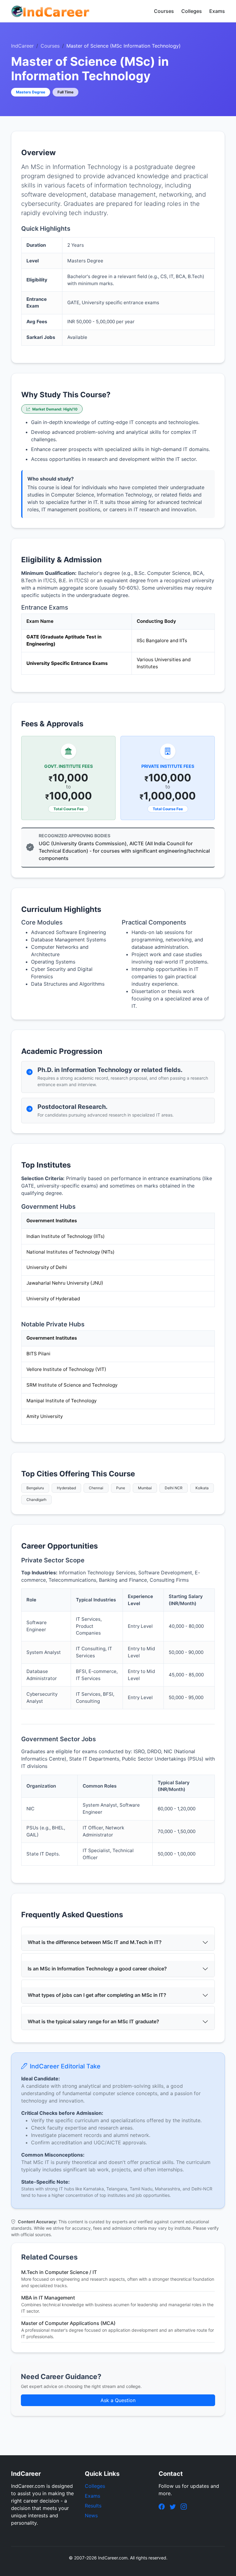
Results (93, 2506)
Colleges (192, 11)
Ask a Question (118, 2400)
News (91, 2515)
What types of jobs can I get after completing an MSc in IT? (97, 1995)
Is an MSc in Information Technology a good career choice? (97, 1969)
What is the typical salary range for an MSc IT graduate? (93, 2021)
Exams (217, 11)
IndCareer (22, 46)
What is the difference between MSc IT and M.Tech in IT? (95, 1942)
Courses (164, 11)
